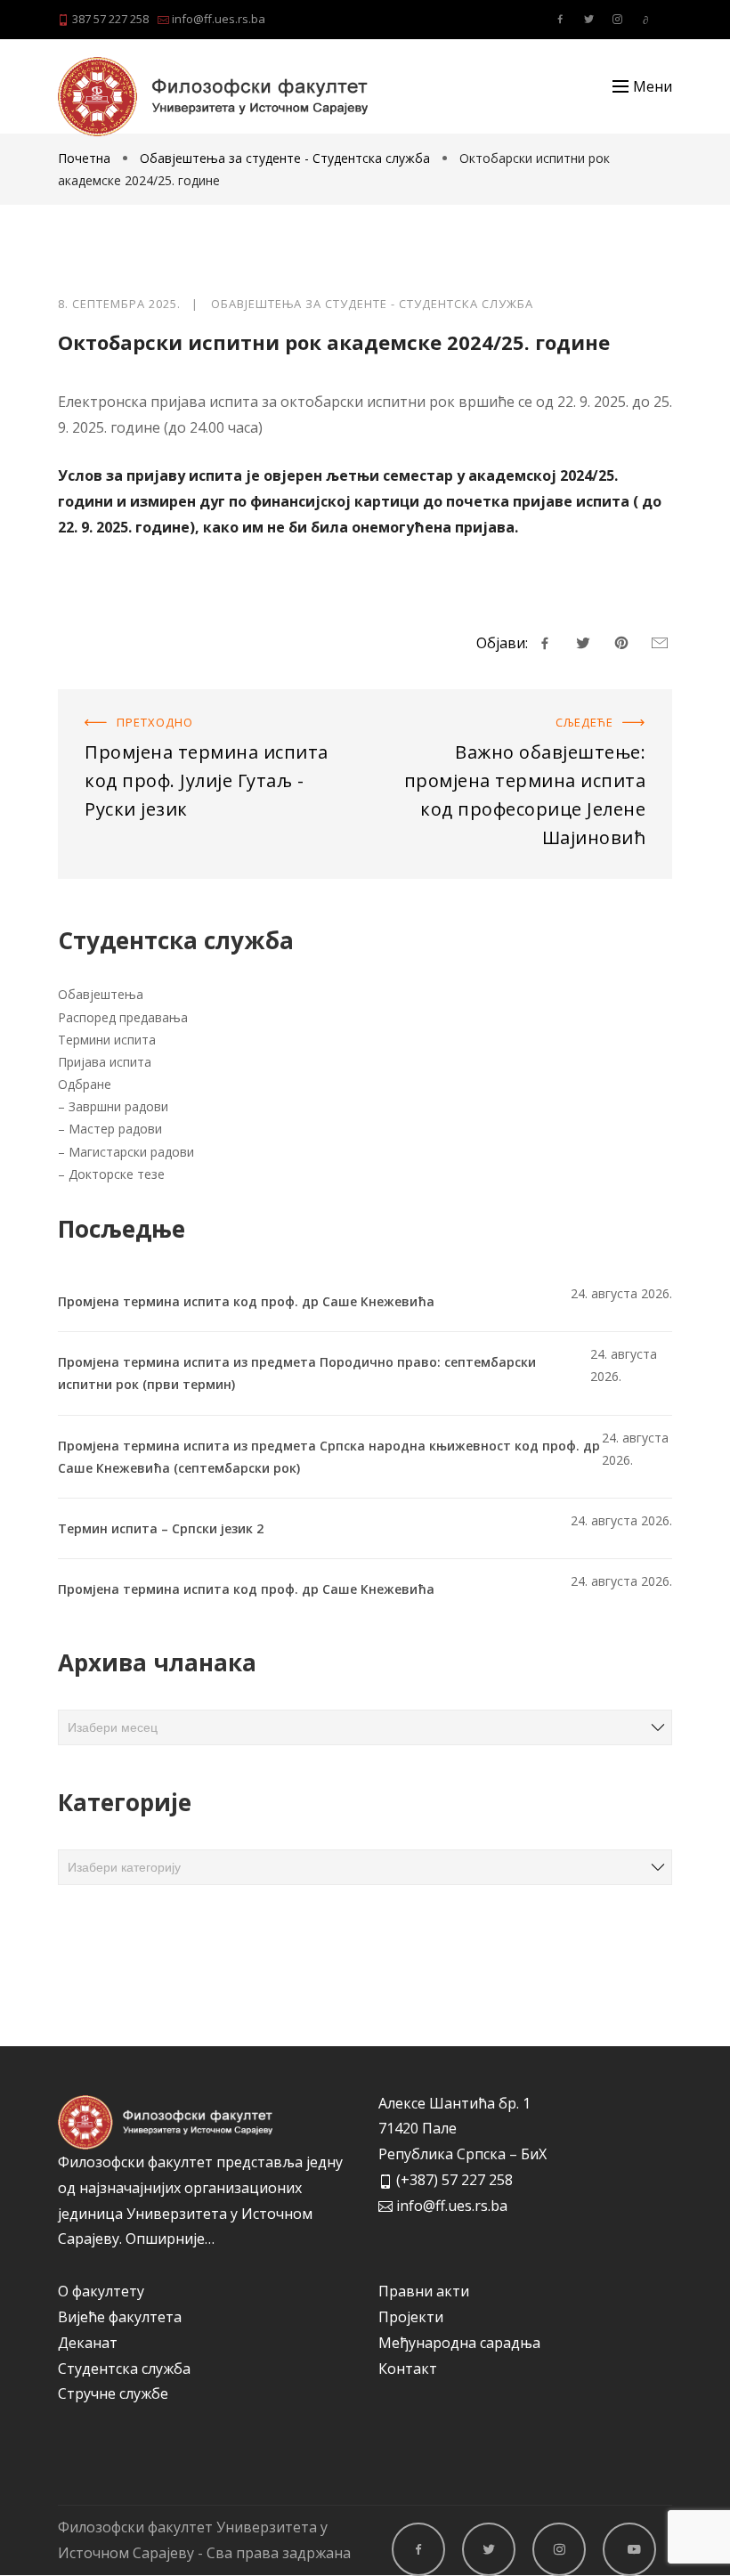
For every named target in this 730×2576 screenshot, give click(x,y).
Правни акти (424, 2291)
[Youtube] (645, 20)
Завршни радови (118, 1106)
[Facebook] (560, 20)
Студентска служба (124, 2369)
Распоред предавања (123, 1017)
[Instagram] (617, 20)
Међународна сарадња (459, 2343)
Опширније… (170, 2239)
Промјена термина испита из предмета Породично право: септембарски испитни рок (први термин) (297, 1373)
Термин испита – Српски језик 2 (161, 1528)
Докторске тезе (117, 1174)
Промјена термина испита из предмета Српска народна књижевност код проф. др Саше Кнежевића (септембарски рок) (329, 1457)
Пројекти (411, 2317)
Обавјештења (101, 994)
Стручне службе (113, 2393)
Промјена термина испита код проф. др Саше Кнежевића (246, 1301)
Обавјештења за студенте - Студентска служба (285, 158)
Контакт (408, 2369)
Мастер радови (115, 1129)
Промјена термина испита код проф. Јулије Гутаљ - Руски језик (208, 715)
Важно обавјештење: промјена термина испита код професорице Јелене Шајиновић (531, 727)
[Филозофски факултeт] (213, 97)
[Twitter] (588, 20)
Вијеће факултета (120, 2317)
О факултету (101, 2291)
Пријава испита (105, 1062)
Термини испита (107, 1040)
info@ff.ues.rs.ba (217, 19)
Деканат (88, 2343)
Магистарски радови (131, 1152)
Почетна (86, 158)
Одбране (85, 1084)
